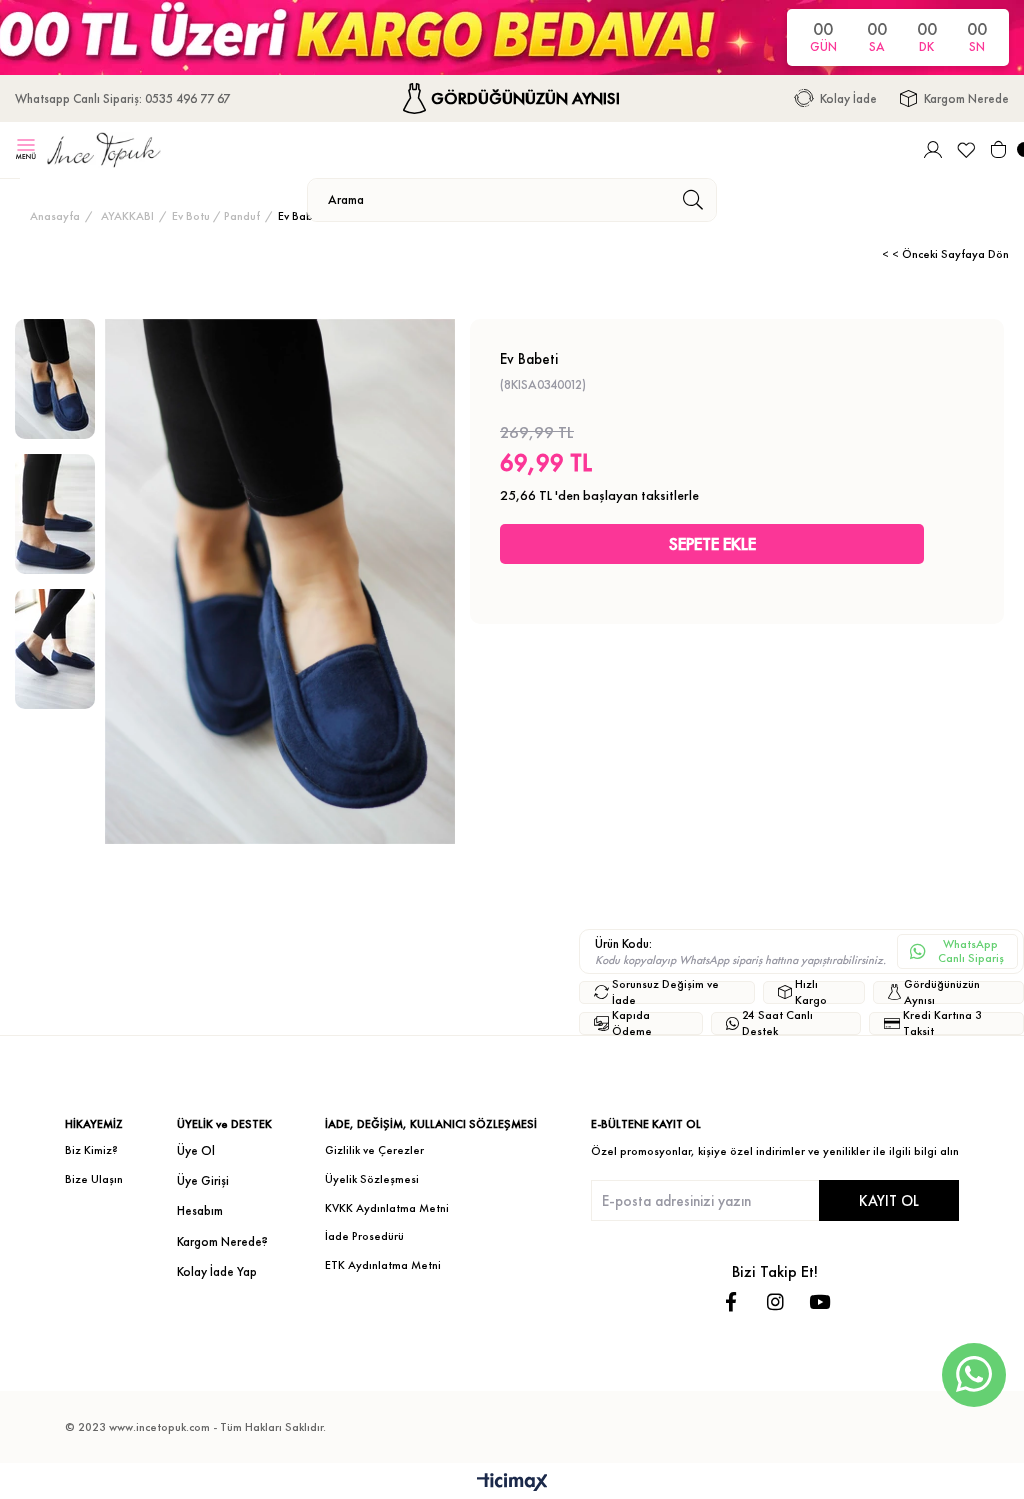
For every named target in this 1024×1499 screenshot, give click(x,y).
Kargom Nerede (966, 98)
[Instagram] (775, 1301)
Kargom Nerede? (222, 1241)
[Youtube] (819, 1301)
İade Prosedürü (364, 1236)
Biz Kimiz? (91, 1150)
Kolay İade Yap (217, 1271)
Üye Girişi (203, 1180)
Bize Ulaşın (94, 1179)
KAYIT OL (889, 1200)
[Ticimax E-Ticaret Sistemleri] (512, 1483)
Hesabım (200, 1210)
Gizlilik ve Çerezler (374, 1150)
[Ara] (692, 200)
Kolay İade (848, 98)
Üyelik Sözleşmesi (372, 1179)
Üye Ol (196, 1150)
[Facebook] (731, 1301)
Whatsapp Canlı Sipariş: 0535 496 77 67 (122, 98)
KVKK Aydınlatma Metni (387, 1208)
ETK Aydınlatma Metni (383, 1265)
